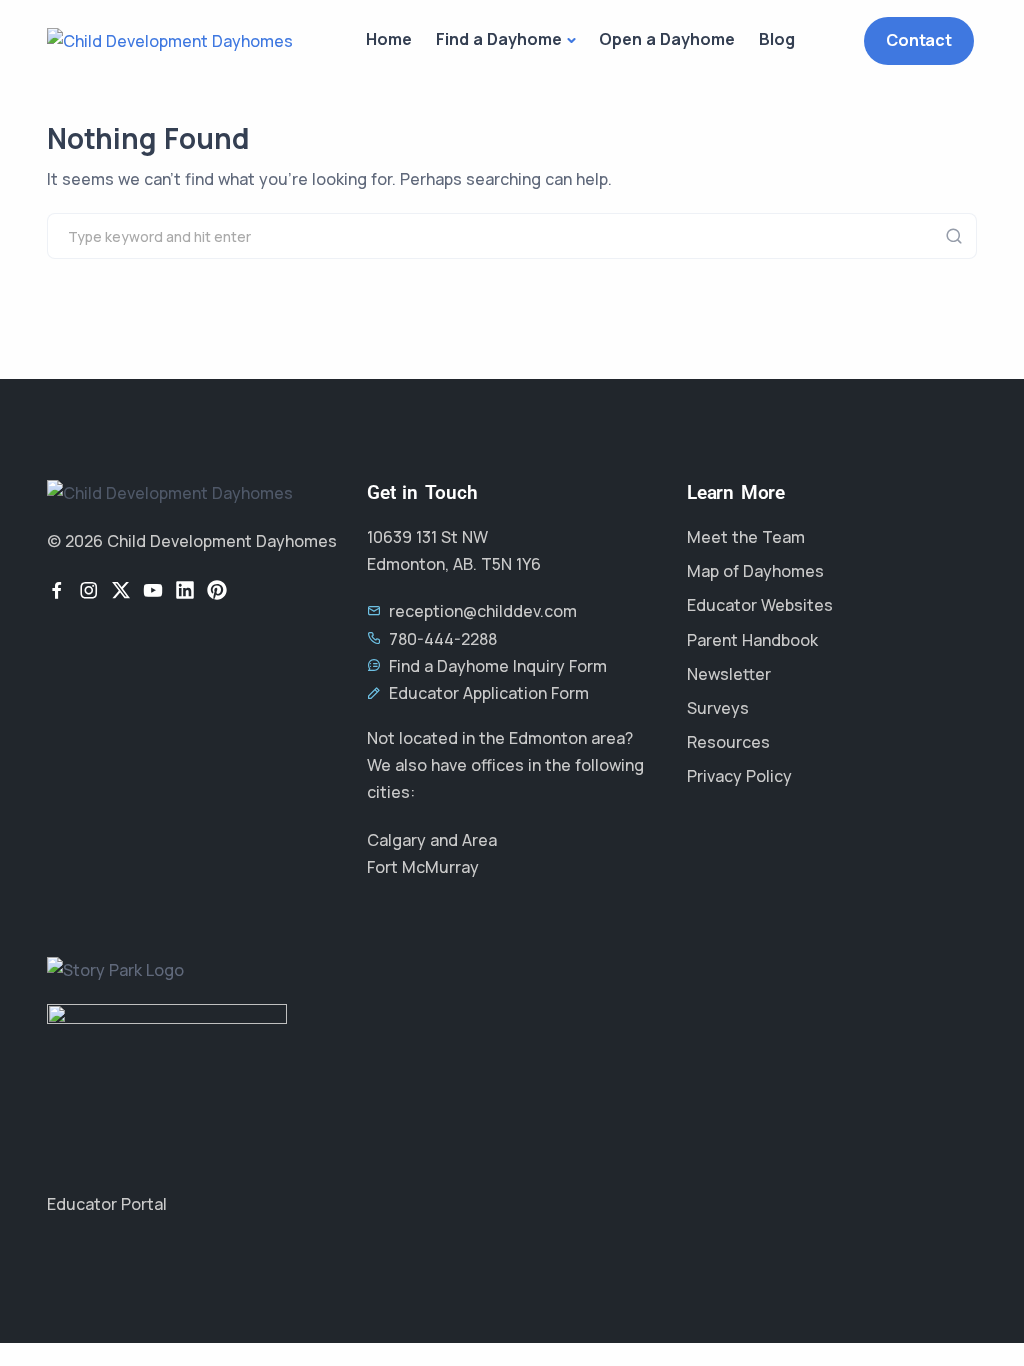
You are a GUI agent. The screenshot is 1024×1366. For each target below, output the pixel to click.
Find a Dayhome (499, 39)
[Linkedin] (185, 590)
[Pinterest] (217, 590)
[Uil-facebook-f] (57, 590)
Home (389, 39)
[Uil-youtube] (153, 590)
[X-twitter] (121, 590)
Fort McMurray (423, 867)
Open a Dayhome (667, 39)
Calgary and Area (432, 840)
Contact (919, 40)
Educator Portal (107, 1204)
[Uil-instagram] (89, 590)
